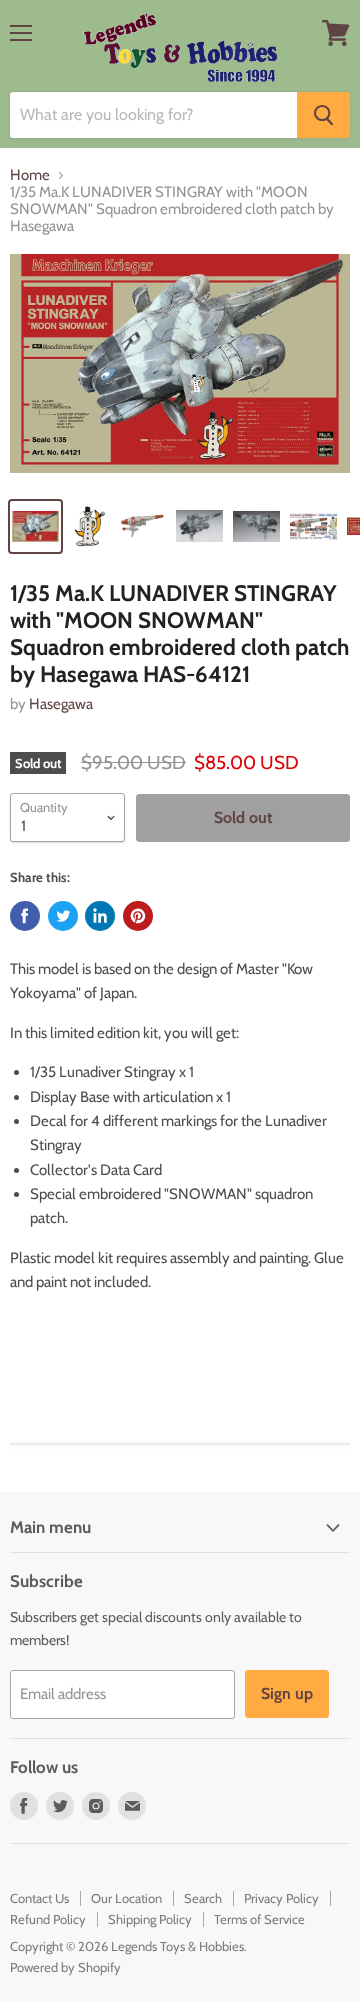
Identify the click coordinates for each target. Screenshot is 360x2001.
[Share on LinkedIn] (100, 916)
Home (30, 175)
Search (203, 1898)
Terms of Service (259, 1919)
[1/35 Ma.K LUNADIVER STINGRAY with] (180, 369)
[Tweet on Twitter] (63, 916)
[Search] (323, 115)
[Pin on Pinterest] (138, 916)
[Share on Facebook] (25, 916)
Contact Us (39, 1898)
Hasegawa (61, 704)
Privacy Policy (281, 1898)
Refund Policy (48, 1919)
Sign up (287, 1693)
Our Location (126, 1898)
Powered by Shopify (65, 1967)
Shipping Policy (150, 1919)
